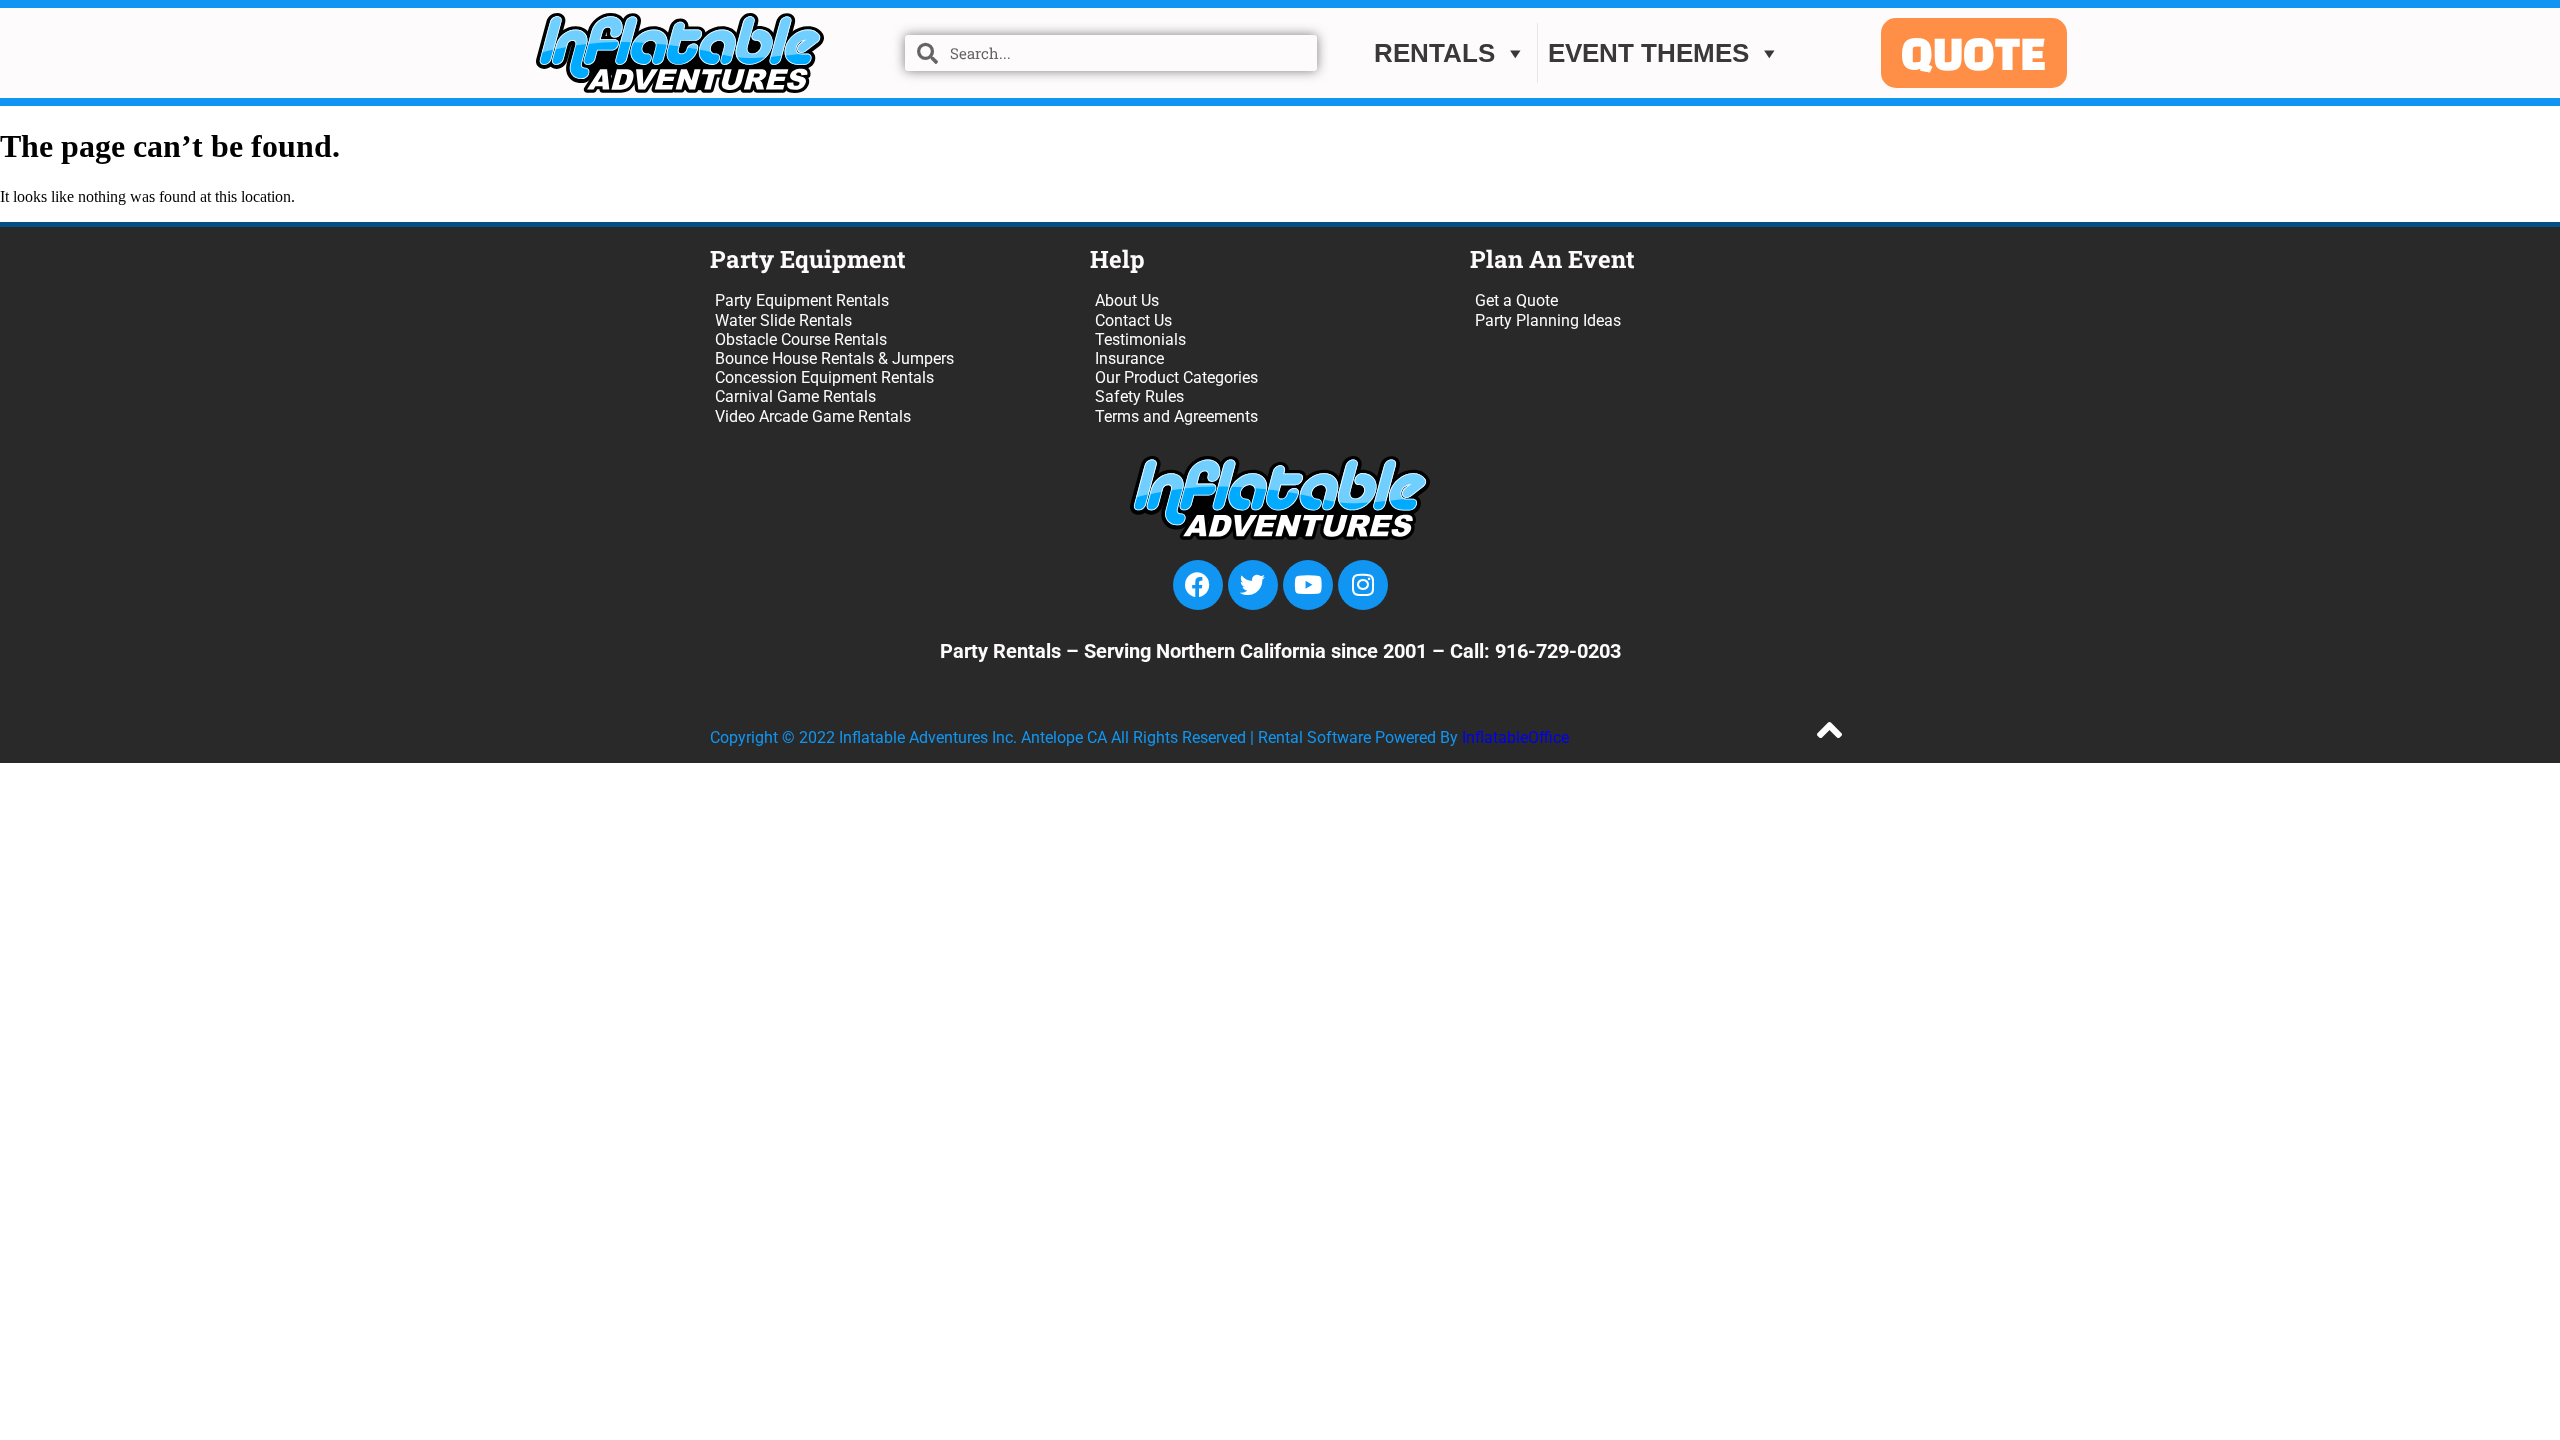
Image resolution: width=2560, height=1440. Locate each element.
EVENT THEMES (1648, 53)
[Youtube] (1308, 585)
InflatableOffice (1515, 737)
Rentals (1434, 53)
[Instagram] (1363, 585)
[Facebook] (1198, 585)
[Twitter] (1253, 585)
